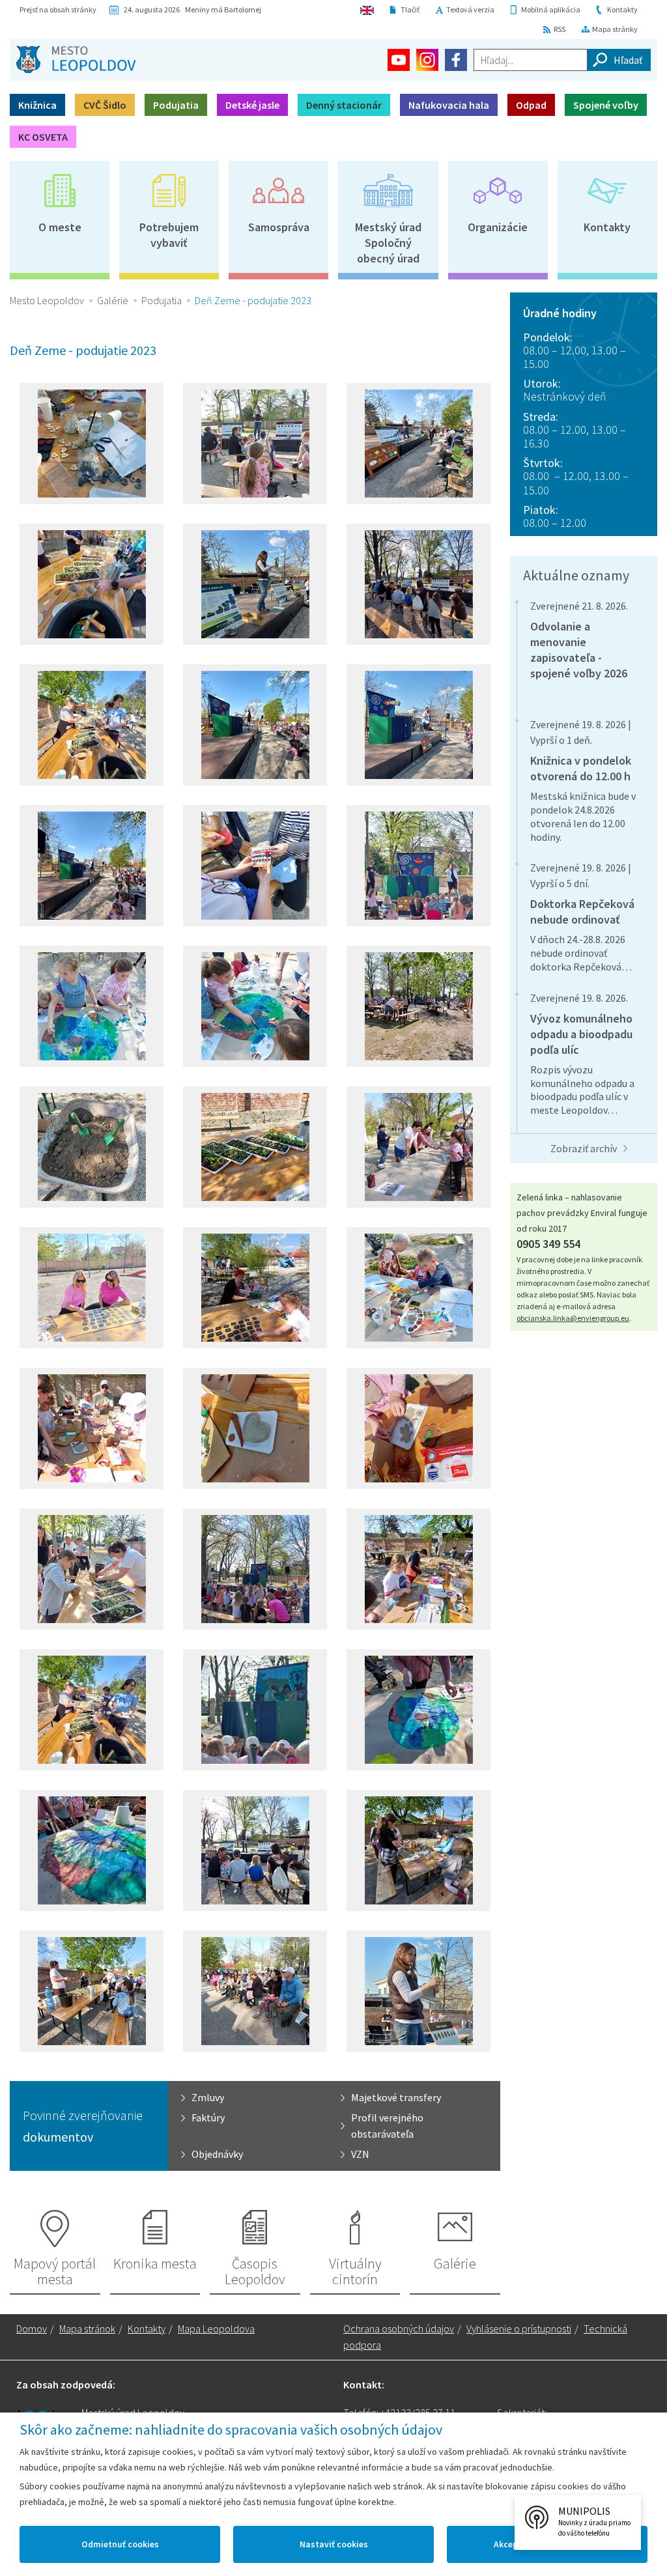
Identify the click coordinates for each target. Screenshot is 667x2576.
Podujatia (176, 105)
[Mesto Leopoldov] (76, 59)
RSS (560, 29)
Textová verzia (470, 9)
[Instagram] (427, 60)
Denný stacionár (344, 105)
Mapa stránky (615, 29)
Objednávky (217, 2154)
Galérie (113, 300)
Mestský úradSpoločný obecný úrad (388, 243)
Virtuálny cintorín (355, 2271)
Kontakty (622, 9)
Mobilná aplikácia (551, 9)
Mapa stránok (87, 2328)
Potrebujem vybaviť (169, 235)
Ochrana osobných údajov (399, 2328)
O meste (60, 227)
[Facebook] (456, 60)
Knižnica (37, 105)
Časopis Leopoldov (255, 2271)
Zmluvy (208, 2097)
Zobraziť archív (584, 1148)
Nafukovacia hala (449, 105)
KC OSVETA (43, 137)
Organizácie (498, 227)
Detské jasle (252, 105)
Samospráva (279, 227)
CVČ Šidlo (105, 105)
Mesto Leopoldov (47, 300)
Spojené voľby (606, 105)
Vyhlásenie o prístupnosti (519, 2328)
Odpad (531, 105)
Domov (32, 2328)
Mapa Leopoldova (216, 2328)
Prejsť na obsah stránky (58, 9)
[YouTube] (399, 60)
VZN (360, 2154)
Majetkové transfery (396, 2097)
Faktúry (208, 2117)
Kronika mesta (155, 2263)
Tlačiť (410, 9)
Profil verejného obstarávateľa (387, 2126)
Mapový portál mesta (55, 2271)
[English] (367, 10)
